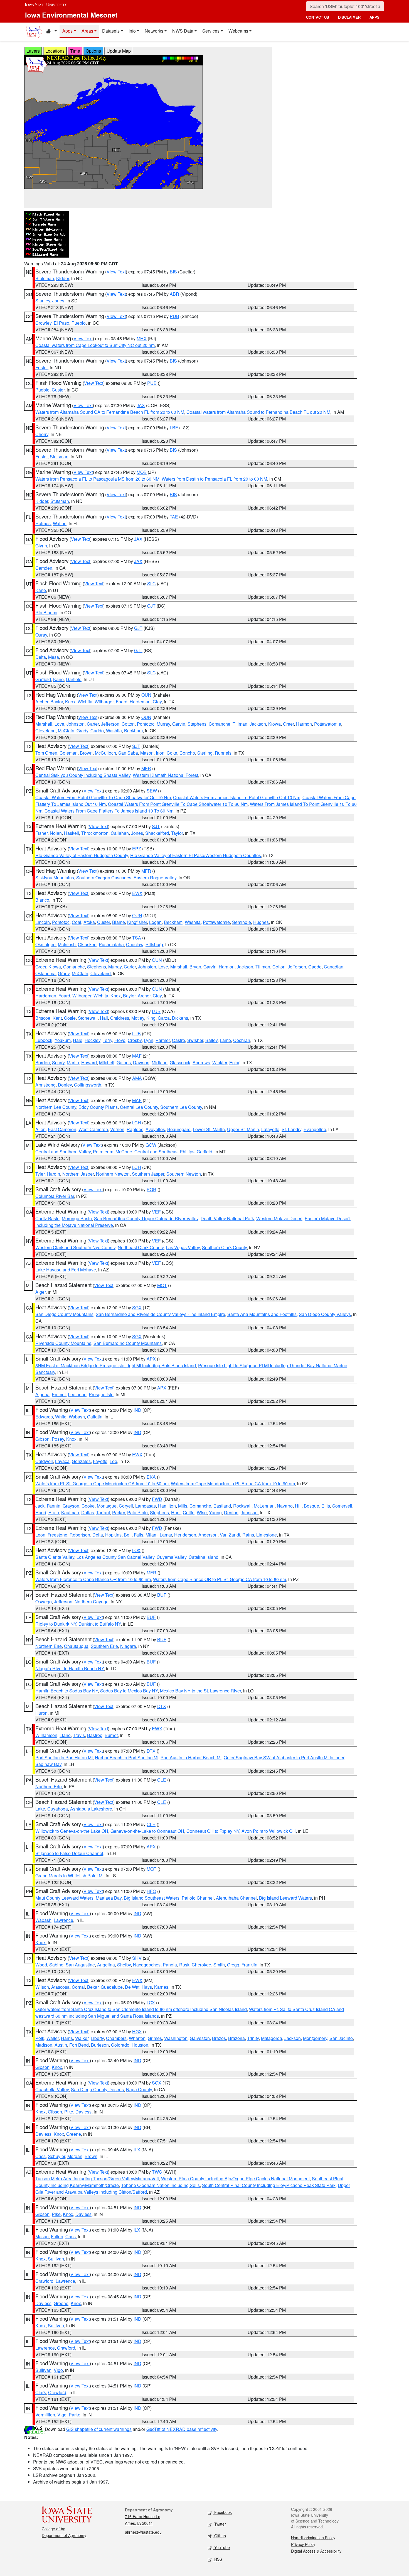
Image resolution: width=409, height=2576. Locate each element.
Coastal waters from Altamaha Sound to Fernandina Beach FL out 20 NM (258, 412)
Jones (58, 301)
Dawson (141, 1062)
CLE (162, 1780)
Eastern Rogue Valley (155, 878)
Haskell (72, 833)
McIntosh (67, 944)
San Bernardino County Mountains (128, 1343)
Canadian (334, 967)
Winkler (220, 1062)
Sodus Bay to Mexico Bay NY (129, 1691)
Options (93, 51)
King (151, 1018)
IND (137, 1410)
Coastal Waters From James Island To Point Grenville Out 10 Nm (237, 797)
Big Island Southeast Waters (152, 1898)
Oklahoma (45, 973)
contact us (318, 17)
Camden (44, 568)
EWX (137, 893)
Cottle (70, 1018)
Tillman (240, 724)
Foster (41, 367)
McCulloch (105, 753)
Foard (122, 702)
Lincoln (43, 922)
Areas (87, 31)
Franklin (249, 1965)
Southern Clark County (224, 1247)
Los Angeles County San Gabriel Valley (115, 1557)
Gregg (233, 1965)
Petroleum (103, 1152)
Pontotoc (146, 724)
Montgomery (315, 2038)
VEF (156, 1212)
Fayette (100, 1461)
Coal (77, 922)
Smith (219, 1965)
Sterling (205, 753)
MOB (142, 472)
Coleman (69, 753)
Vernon (117, 1129)
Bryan (195, 967)
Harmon (304, 724)
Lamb (225, 1040)
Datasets (111, 31)
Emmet (59, 1394)
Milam (151, 1535)
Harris (67, 2038)
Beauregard (179, 1129)
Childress (120, 1018)
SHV (137, 1958)
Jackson (258, 724)
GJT (151, 606)
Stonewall (88, 1018)
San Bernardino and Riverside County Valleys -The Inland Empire (160, 1314)
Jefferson (110, 724)
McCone (124, 1152)
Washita (114, 731)
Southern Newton (184, 1174)
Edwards (44, 1417)
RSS (218, 2559)
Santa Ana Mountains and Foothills (262, 1314)
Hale (78, 1040)
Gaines (124, 1062)
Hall (104, 1018)
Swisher (195, 1040)
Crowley (43, 323)
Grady (82, 731)
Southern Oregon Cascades (104, 878)
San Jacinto (341, 2038)
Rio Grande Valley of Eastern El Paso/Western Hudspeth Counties (196, 855)
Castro (178, 1040)
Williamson (46, 1735)
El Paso (61, 323)
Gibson (42, 1439)
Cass (40, 2156)
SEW (152, 791)
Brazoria (236, 2038)
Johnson (249, 1512)
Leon (40, 1535)
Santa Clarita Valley (55, 1557)
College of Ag (54, 2529)
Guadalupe (112, 1987)
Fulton (57, 2236)
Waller (53, 2038)
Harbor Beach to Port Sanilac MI (127, 1757)
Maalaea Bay (109, 1898)
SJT (136, 746)
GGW (151, 1145)
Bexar (93, 1987)
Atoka (89, 922)
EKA (151, 1477)
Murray (163, 724)
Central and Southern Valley (63, 1152)
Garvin (179, 724)
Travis (79, 1735)
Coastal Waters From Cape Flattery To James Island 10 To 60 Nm (109, 811)
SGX (137, 1307)
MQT (162, 1285)
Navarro (285, 1506)
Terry (107, 1040)
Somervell (342, 1506)
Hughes (261, 922)
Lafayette (270, 1129)
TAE (174, 517)
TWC (157, 2172)
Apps (67, 31)
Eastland (222, 1506)
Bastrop (95, 1735)
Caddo (97, 731)
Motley (138, 1018)
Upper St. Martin (243, 1129)
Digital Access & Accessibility (316, 2551)
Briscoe (43, 1018)
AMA (137, 1078)
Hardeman (140, 702)
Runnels (223, 753)
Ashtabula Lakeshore (91, 1809)
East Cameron (62, 1129)
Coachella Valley (52, 2089)
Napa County (139, 2089)
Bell (128, 1535)
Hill (298, 1506)
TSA (137, 938)
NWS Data (183, 31)
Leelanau (77, 1394)
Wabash (77, 1417)
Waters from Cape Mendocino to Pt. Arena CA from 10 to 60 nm (233, 1483)
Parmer (163, 1040)
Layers (33, 51)
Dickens (180, 1018)
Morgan (75, 2156)
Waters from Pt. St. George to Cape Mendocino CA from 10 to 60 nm (102, 1483)
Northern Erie (49, 1646)
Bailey (211, 1040)
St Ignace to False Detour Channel (69, 1853)
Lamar (166, 1535)
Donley (65, 1085)
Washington (176, 2038)
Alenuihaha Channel (236, 1898)
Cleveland (45, 731)
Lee (113, 1461)
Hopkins (113, 1535)
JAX (141, 405)
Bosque (311, 1506)
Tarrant (103, 1512)
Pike (69, 2112)
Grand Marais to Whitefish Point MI (69, 1876)
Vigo (58, 2370)
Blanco (42, 900)
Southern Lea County (181, 1107)
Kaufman (70, 1512)
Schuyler (56, 2156)
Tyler (40, 1174)
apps (374, 17)
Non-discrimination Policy (313, 2538)
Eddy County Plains (98, 1107)
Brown (86, 753)
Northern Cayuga (92, 1602)
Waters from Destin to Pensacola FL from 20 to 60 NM (214, 479)
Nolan (56, 833)
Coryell (126, 1506)
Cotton (128, 724)
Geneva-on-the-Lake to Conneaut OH (147, 1831)
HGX (137, 2031)
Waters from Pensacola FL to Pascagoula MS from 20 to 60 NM (97, 479)
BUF (162, 1595)
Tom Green (46, 753)
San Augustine (80, 1965)
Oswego (44, 1602)
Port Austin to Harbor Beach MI (191, 1757)
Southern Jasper (148, 1174)
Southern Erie (104, 1646)
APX (151, 1359)
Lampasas (146, 1506)
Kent (57, 1018)
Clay (157, 702)
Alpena (42, 1394)
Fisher (41, 833)
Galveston (200, 2038)
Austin (61, 2045)
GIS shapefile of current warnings (99, 2429)
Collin (189, 1512)
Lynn (149, 1040)
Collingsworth (88, 1085)
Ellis (326, 1506)
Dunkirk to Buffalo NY (100, 1624)
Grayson (71, 1506)
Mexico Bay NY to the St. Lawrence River (200, 1691)
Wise (202, 1512)
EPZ (137, 849)
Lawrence (63, 1920)
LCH (137, 1123)
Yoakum (63, 1040)
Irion (160, 753)
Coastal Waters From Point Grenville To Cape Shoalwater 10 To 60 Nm (178, 804)
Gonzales (81, 1461)
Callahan (120, 833)
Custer (58, 390)
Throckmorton (95, 833)
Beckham (133, 731)
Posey (58, 1439)
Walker (82, 2038)
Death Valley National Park (227, 1218)
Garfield (43, 679)
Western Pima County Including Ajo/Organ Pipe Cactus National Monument (235, 2179)
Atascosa (60, 1987)
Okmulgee (45, 944)
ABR (174, 294)
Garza (164, 1018)
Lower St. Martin (209, 1129)
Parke (75, 2415)
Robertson (80, 1535)
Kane (41, 590)
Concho (187, 753)
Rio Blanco (46, 612)
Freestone (57, 1535)
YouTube (221, 2547)
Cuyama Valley (172, 1557)
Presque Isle (101, 1394)
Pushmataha (111, 944)
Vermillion (45, 2415)
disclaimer (349, 17)
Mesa (54, 657)
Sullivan (56, 2259)
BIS (173, 272)
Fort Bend (79, 2045)
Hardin (53, 1174)
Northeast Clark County (141, 1247)
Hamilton (167, 1506)
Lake (40, 1809)
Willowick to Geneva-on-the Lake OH (72, 1831)
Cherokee (201, 1965)
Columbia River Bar (55, 1196)
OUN (146, 695)
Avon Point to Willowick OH (269, 1831)
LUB (156, 1011)
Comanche (220, 724)
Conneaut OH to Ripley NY (213, 1831)
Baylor (57, 702)
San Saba (128, 753)
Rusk (184, 1965)
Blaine (119, 922)
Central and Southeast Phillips (164, 1152)
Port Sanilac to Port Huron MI (64, 1757)
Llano (65, 1735)
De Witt (132, 1987)
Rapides (135, 1129)
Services (211, 31)
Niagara (128, 1646)
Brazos (219, 2038)
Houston (140, 2045)
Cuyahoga (58, 1809)
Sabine (56, 1965)
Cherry (42, 434)
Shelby (124, 1965)
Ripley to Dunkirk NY (56, 1624)
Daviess (83, 2112)
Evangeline (315, 1129)
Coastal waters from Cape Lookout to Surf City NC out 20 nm (95, 345)
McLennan (264, 1506)
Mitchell (107, 1062)
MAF (137, 1056)
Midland (160, 1062)
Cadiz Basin (47, 1218)
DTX (162, 1706)
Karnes (161, 1987)
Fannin (54, 1506)
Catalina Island (204, 1557)
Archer (42, 702)
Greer (288, 724)
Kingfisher (137, 922)
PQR (151, 1189)
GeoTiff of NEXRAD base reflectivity (182, 2429)
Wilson (42, 1987)
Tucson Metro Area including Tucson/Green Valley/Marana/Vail (97, 2179)
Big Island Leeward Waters (285, 1898)
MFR (146, 768)
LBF (174, 428)
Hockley (93, 1040)
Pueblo (79, 323)
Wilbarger (104, 702)
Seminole (242, 922)
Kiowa (274, 724)
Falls (139, 1535)
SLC (151, 584)
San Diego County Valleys (325, 1314)
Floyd (120, 1040)
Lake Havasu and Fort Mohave (66, 1270)
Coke (172, 753)
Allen (40, 1129)
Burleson (100, 2045)
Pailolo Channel (198, 1898)
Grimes (155, 2038)
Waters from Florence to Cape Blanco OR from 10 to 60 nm (93, 1579)
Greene (74, 2134)
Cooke (88, 1506)
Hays (147, 1987)
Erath (54, 1512)
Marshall (44, 724)
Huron (41, 1713)
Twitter (220, 2524)
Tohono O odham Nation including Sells (160, 2185)
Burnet (111, 1735)
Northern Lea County (56, 1107)
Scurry (58, 1062)
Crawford (44, 2281)
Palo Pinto (137, 1512)
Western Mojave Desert (279, 1218)
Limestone (267, 1535)
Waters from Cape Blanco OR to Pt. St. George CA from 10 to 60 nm (220, 1579)
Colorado (120, 2045)
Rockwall (242, 1506)
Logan (155, 922)
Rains (248, 1535)
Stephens (197, 724)
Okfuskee (87, 944)
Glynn (41, 546)
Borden (43, 1062)
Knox (70, 702)
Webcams (238, 31)
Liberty (97, 2038)
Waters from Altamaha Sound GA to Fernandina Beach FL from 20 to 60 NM (110, 412)
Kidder (63, 278)
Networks (154, 31)
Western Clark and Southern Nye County (75, 1247)
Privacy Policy (303, 2544)
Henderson (185, 1535)
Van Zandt (230, 1535)
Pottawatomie (328, 724)
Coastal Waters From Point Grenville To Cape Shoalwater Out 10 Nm (103, 797)
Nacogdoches (147, 1965)
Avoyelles (155, 1129)
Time (75, 51)
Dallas (88, 1512)
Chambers (116, 2038)
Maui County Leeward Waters (64, 1898)
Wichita (85, 702)
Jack (40, 1506)
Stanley (43, 301)
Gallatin (95, 1417)
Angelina (106, 1965)
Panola (170, 1965)
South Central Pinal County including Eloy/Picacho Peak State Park (269, 2185)
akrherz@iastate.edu (143, 2532)
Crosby (135, 1040)
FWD (157, 1499)
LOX (136, 1550)
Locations (55, 51)
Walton (60, 523)
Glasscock (180, 1062)
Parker (119, 1512)
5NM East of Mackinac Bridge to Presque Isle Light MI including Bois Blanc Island (116, 1365)
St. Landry (291, 1129)
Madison (44, 2045)
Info (132, 31)
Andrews (201, 1062)
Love (59, 724)
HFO (151, 1891)
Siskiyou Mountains (55, 878)
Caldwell (44, 1461)
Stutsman (45, 278)
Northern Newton (113, 1174)
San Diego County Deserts (97, 2089)
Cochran (242, 1040)
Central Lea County (139, 1107)
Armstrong (45, 1085)
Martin (73, 1062)
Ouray (41, 635)
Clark (41, 2392)
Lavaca (62, 1461)
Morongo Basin (77, 1218)
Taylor (177, 833)
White (61, 1417)
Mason (147, 753)
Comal (78, 1987)
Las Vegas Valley (183, 1247)
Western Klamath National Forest (165, 775)
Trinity (253, 2038)
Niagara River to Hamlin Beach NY (70, 1668)
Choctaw (135, 944)
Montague (107, 1506)
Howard (89, 1062)
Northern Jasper (78, 1174)
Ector (234, 1062)
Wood (41, 1965)
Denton (231, 1512)
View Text (116, 272)
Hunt (176, 1512)
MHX (142, 338)
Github (220, 2536)
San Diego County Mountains (64, 1314)
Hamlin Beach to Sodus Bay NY (67, 1691)
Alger (40, 1292)
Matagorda (272, 2038)
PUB (174, 316)
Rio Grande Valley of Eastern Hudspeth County (82, 855)
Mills (183, 1506)
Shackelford (157, 833)
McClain (66, 731)
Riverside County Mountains (63, 1343)
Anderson (208, 1535)
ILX (137, 2150)
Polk (40, 2038)
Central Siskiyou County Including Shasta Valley (83, 775)
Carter (93, 724)
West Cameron (93, 1129)
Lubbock (44, 1040)
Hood (41, 1512)
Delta (41, 657)
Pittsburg (154, 944)
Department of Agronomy (64, 2535)
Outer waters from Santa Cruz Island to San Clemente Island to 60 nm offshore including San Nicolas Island (141, 2009)
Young (215, 1512)
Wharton (137, 2038)
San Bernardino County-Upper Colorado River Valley (146, 1218)
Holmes (43, 523)
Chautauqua (76, 1646)
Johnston (76, 724)
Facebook (222, 2512)
